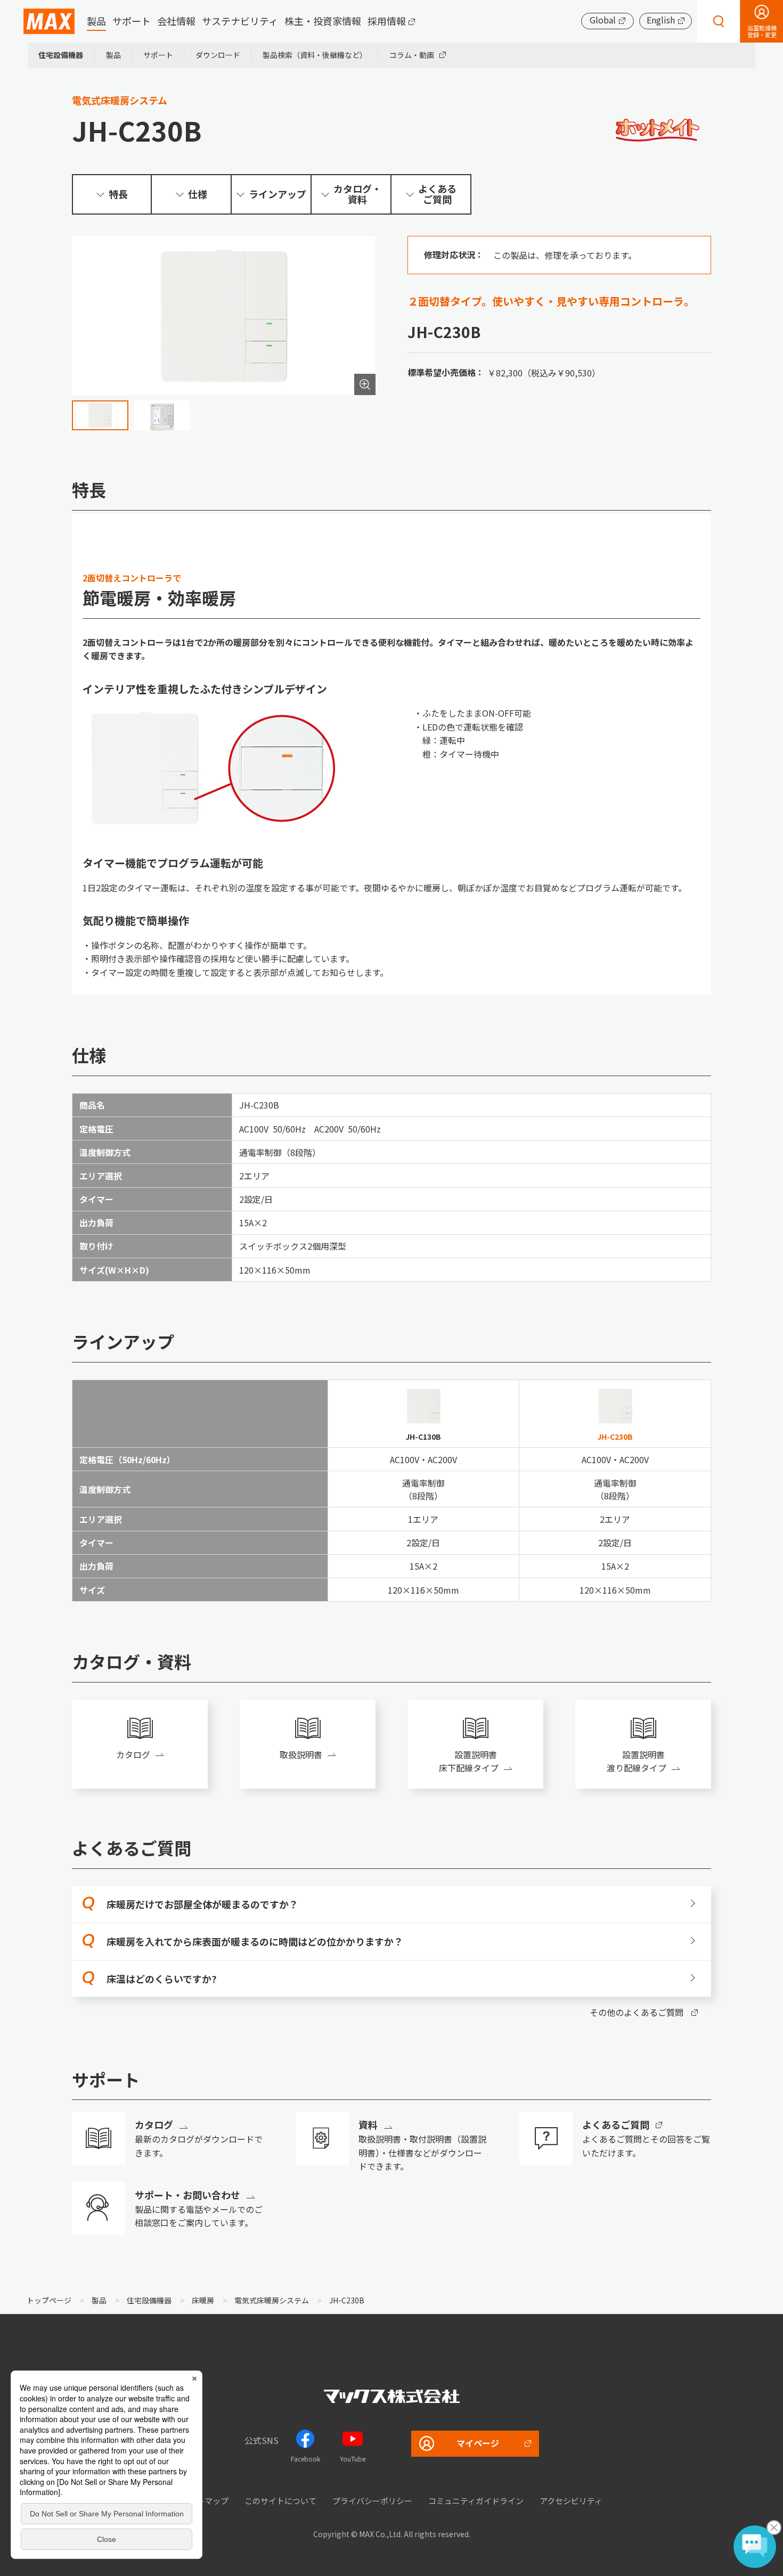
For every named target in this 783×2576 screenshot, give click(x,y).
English (661, 20)
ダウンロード (218, 55)
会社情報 (176, 21)
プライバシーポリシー (372, 2501)
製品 (96, 21)
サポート (132, 21)
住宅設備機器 (61, 55)
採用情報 (387, 21)
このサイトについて (280, 2501)
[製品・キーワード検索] (719, 21)
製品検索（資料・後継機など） (315, 55)
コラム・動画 (412, 55)
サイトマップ (205, 2501)
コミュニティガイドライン (476, 2501)
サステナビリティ (240, 21)
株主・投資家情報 (323, 21)
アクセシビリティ (571, 2501)
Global (603, 20)
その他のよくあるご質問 (637, 2012)
